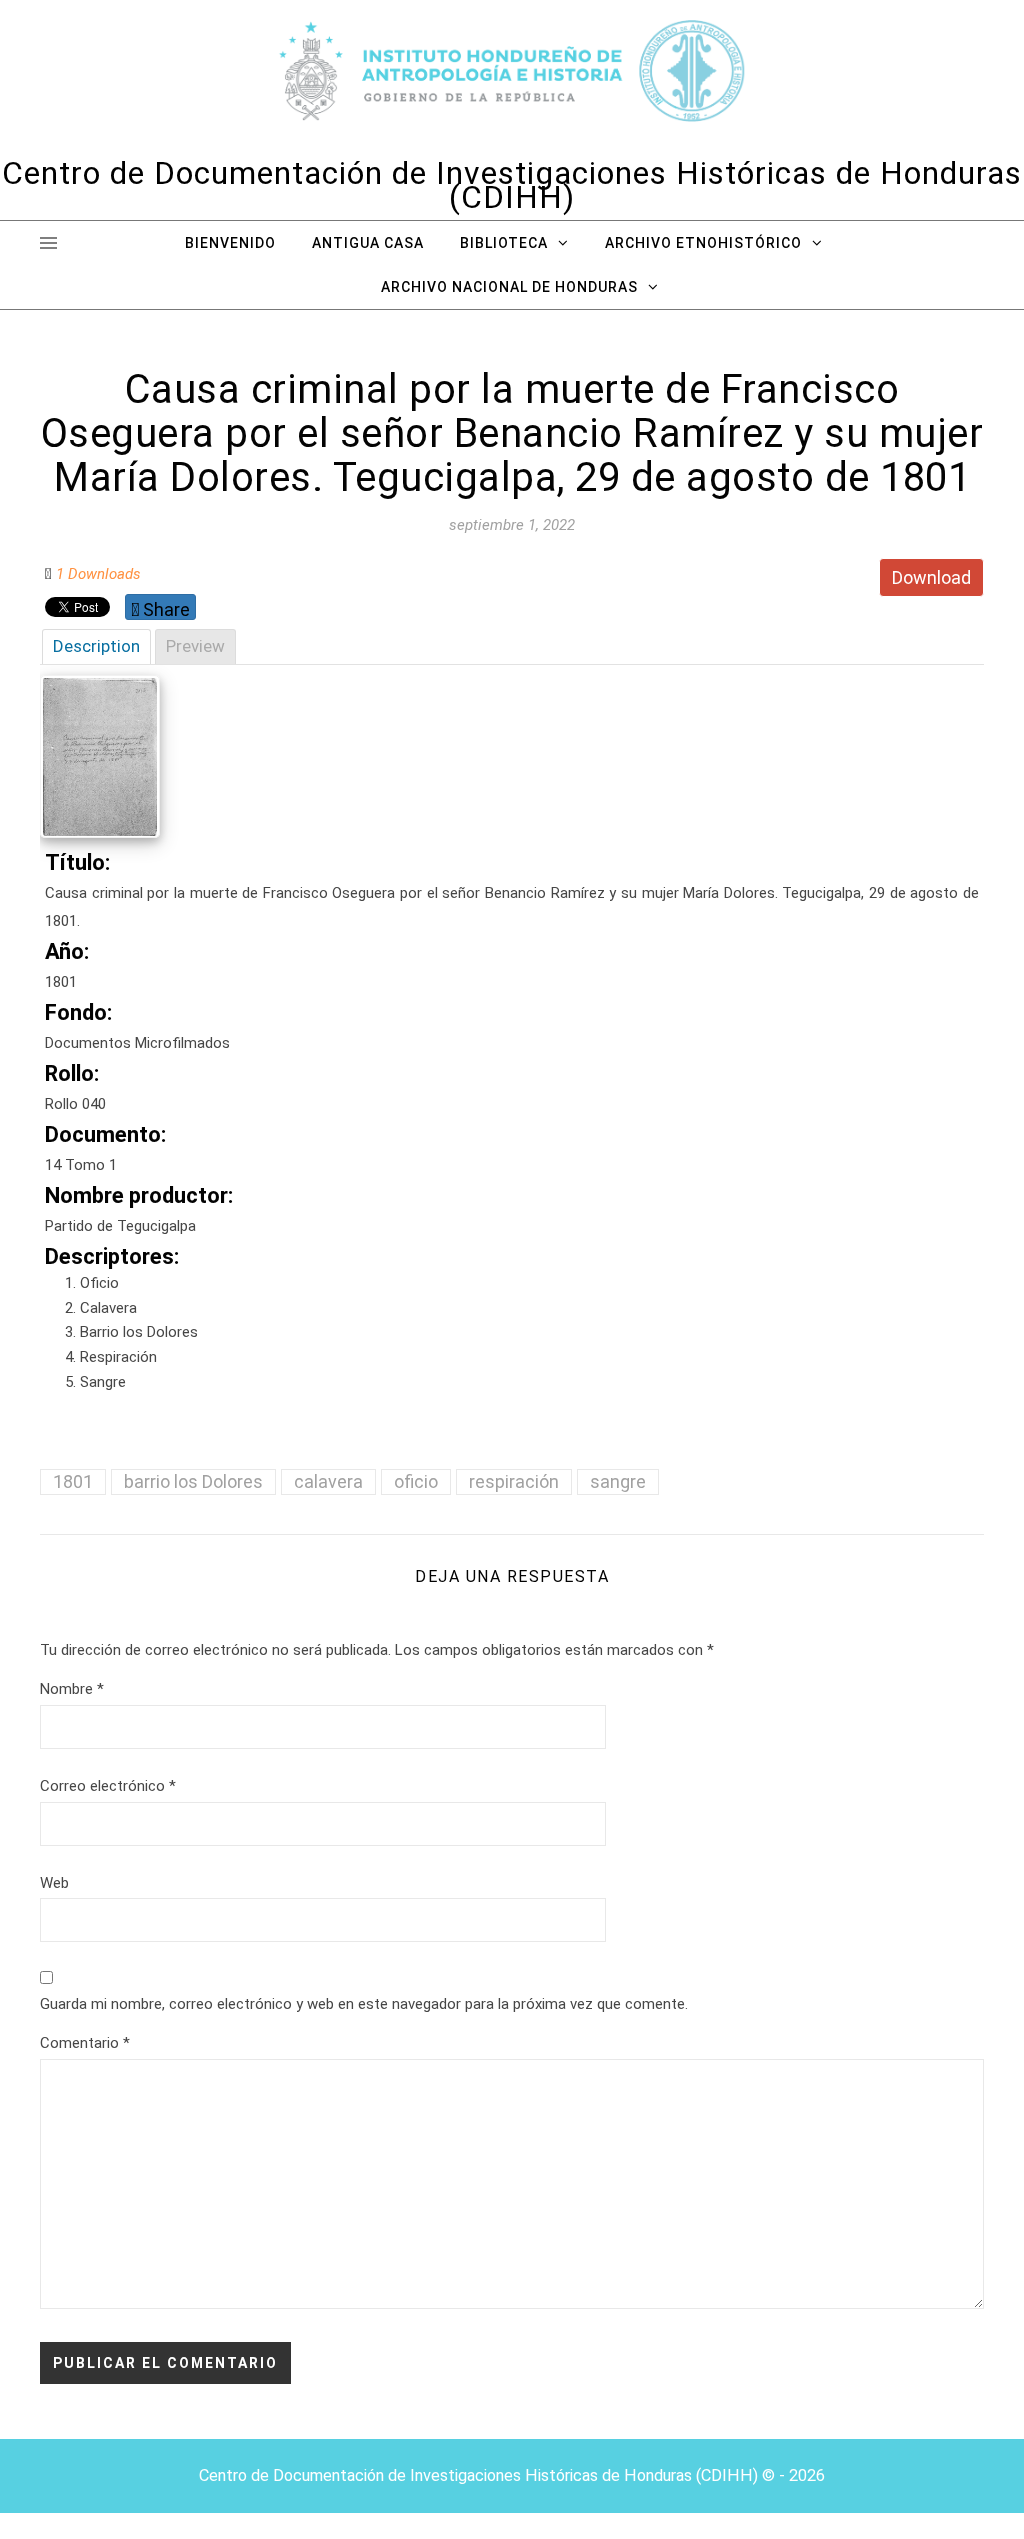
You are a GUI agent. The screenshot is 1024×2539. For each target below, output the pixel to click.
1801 (73, 1481)
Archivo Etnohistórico (703, 243)
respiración (514, 1481)
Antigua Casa (368, 243)
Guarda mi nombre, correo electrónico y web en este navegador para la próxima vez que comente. (364, 2004)
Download (931, 577)
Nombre (72, 1689)
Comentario (85, 2043)
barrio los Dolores (193, 1481)
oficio (416, 1481)
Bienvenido (230, 243)
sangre (618, 1481)
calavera (328, 1481)
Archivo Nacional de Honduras (509, 287)
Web (54, 1883)
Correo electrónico (108, 1786)
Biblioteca (504, 243)
